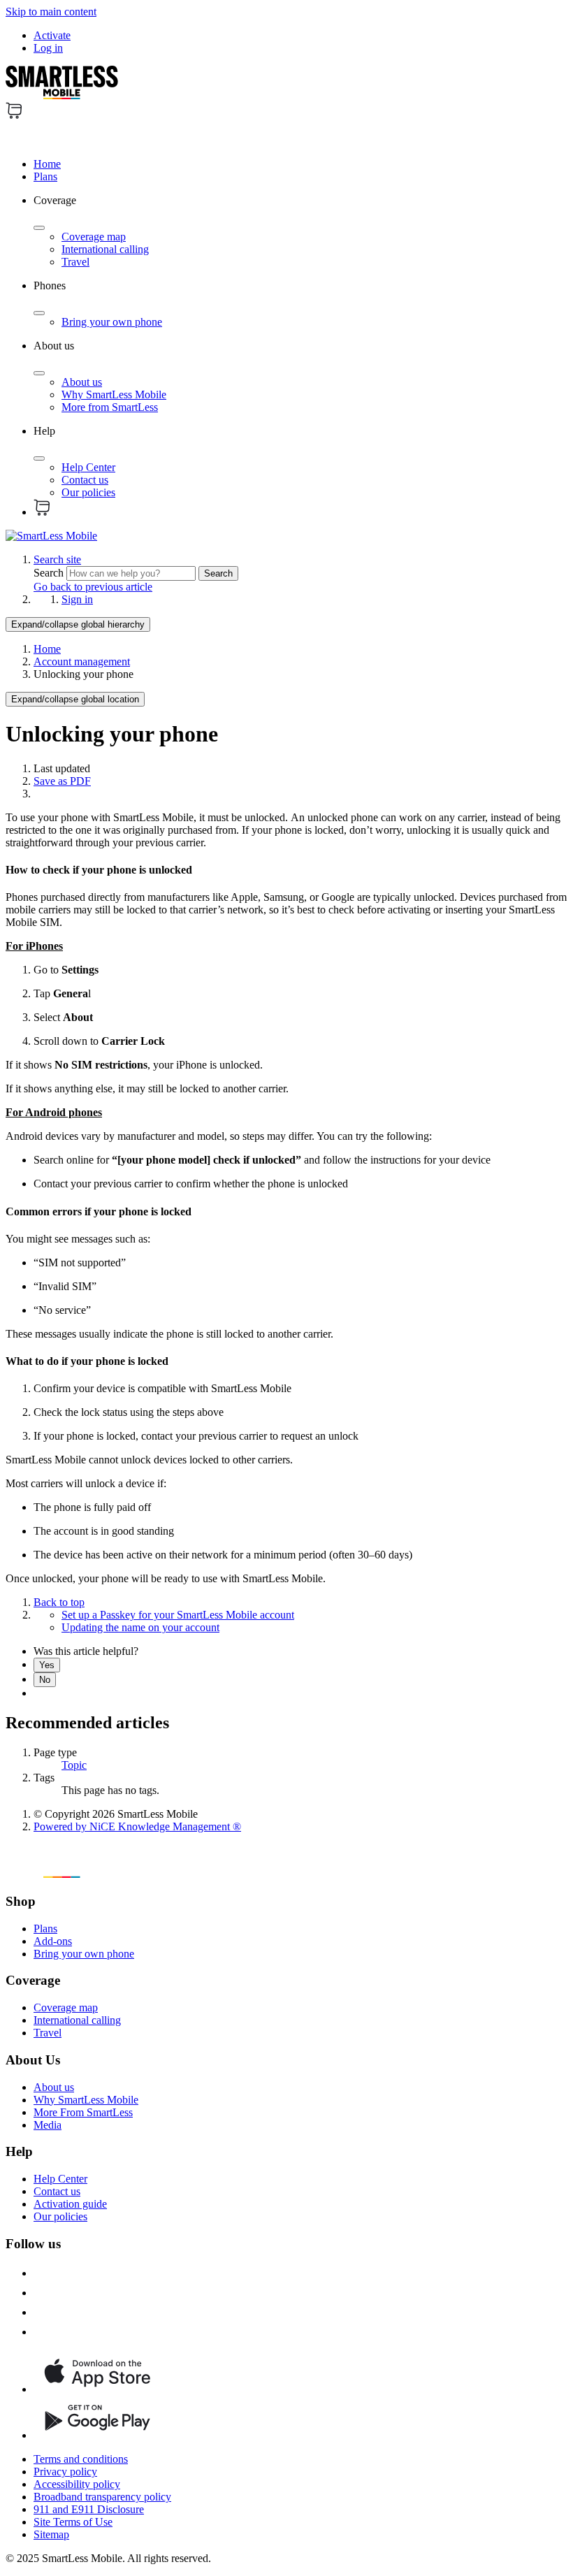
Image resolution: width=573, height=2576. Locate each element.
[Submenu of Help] (39, 458)
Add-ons (53, 1941)
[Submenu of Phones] (39, 313)
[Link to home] (51, 536)
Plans (45, 176)
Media (48, 2125)
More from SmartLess (110, 407)
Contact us (85, 480)
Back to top (59, 1602)
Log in (48, 48)
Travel (75, 262)
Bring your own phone (112, 322)
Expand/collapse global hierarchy (78, 624)
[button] (286, 134)
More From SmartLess (83, 2112)
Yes (47, 1665)
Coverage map (94, 237)
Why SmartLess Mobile (114, 395)
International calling (105, 249)
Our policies (88, 492)
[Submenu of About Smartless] (39, 373)
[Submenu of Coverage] (39, 228)
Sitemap (51, 2534)
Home (47, 164)
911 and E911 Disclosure (89, 2509)
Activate (52, 35)
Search (50, 573)
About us (82, 382)
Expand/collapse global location (75, 699)
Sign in (77, 599)
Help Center (88, 467)
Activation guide (70, 2204)
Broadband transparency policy (102, 2497)
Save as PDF (62, 781)
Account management (82, 661)
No (45, 1680)
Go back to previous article (93, 587)
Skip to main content (51, 12)
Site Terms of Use (73, 2522)
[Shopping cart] (14, 115)
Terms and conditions (81, 2459)
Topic (74, 1765)
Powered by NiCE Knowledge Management (137, 1826)
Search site (57, 559)
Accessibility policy (77, 2484)
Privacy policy (65, 2472)
